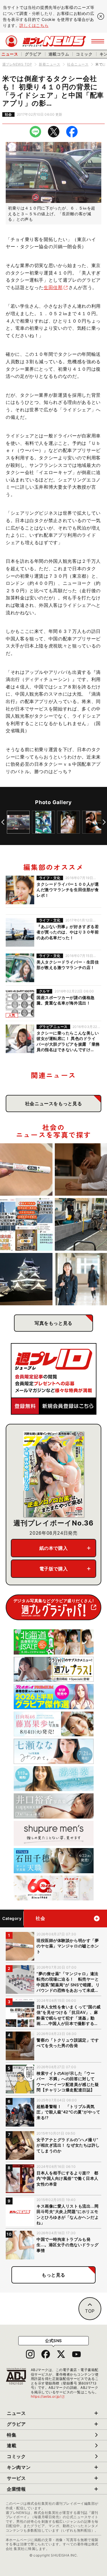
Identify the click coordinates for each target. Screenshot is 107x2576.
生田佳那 (53, 287)
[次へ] (104, 822)
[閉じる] (101, 16)
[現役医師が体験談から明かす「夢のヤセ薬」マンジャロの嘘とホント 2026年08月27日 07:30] (26, 1170)
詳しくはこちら (34, 25)
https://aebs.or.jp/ (48, 2396)
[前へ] (3, 822)
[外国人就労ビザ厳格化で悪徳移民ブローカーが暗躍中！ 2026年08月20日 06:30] (26, 1224)
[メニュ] (98, 41)
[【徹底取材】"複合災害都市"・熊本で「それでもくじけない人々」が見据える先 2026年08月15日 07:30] (26, 1279)
